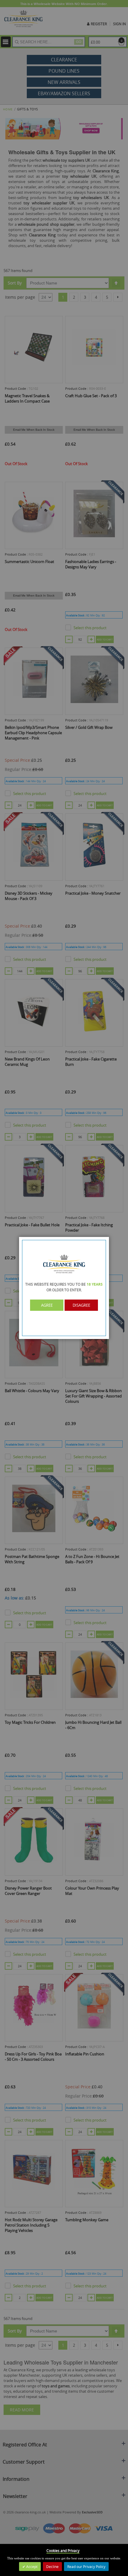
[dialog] (64, 1288)
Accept (31, 2567)
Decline (52, 2567)
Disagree (81, 1305)
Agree (47, 1305)
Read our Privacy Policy (86, 2567)
